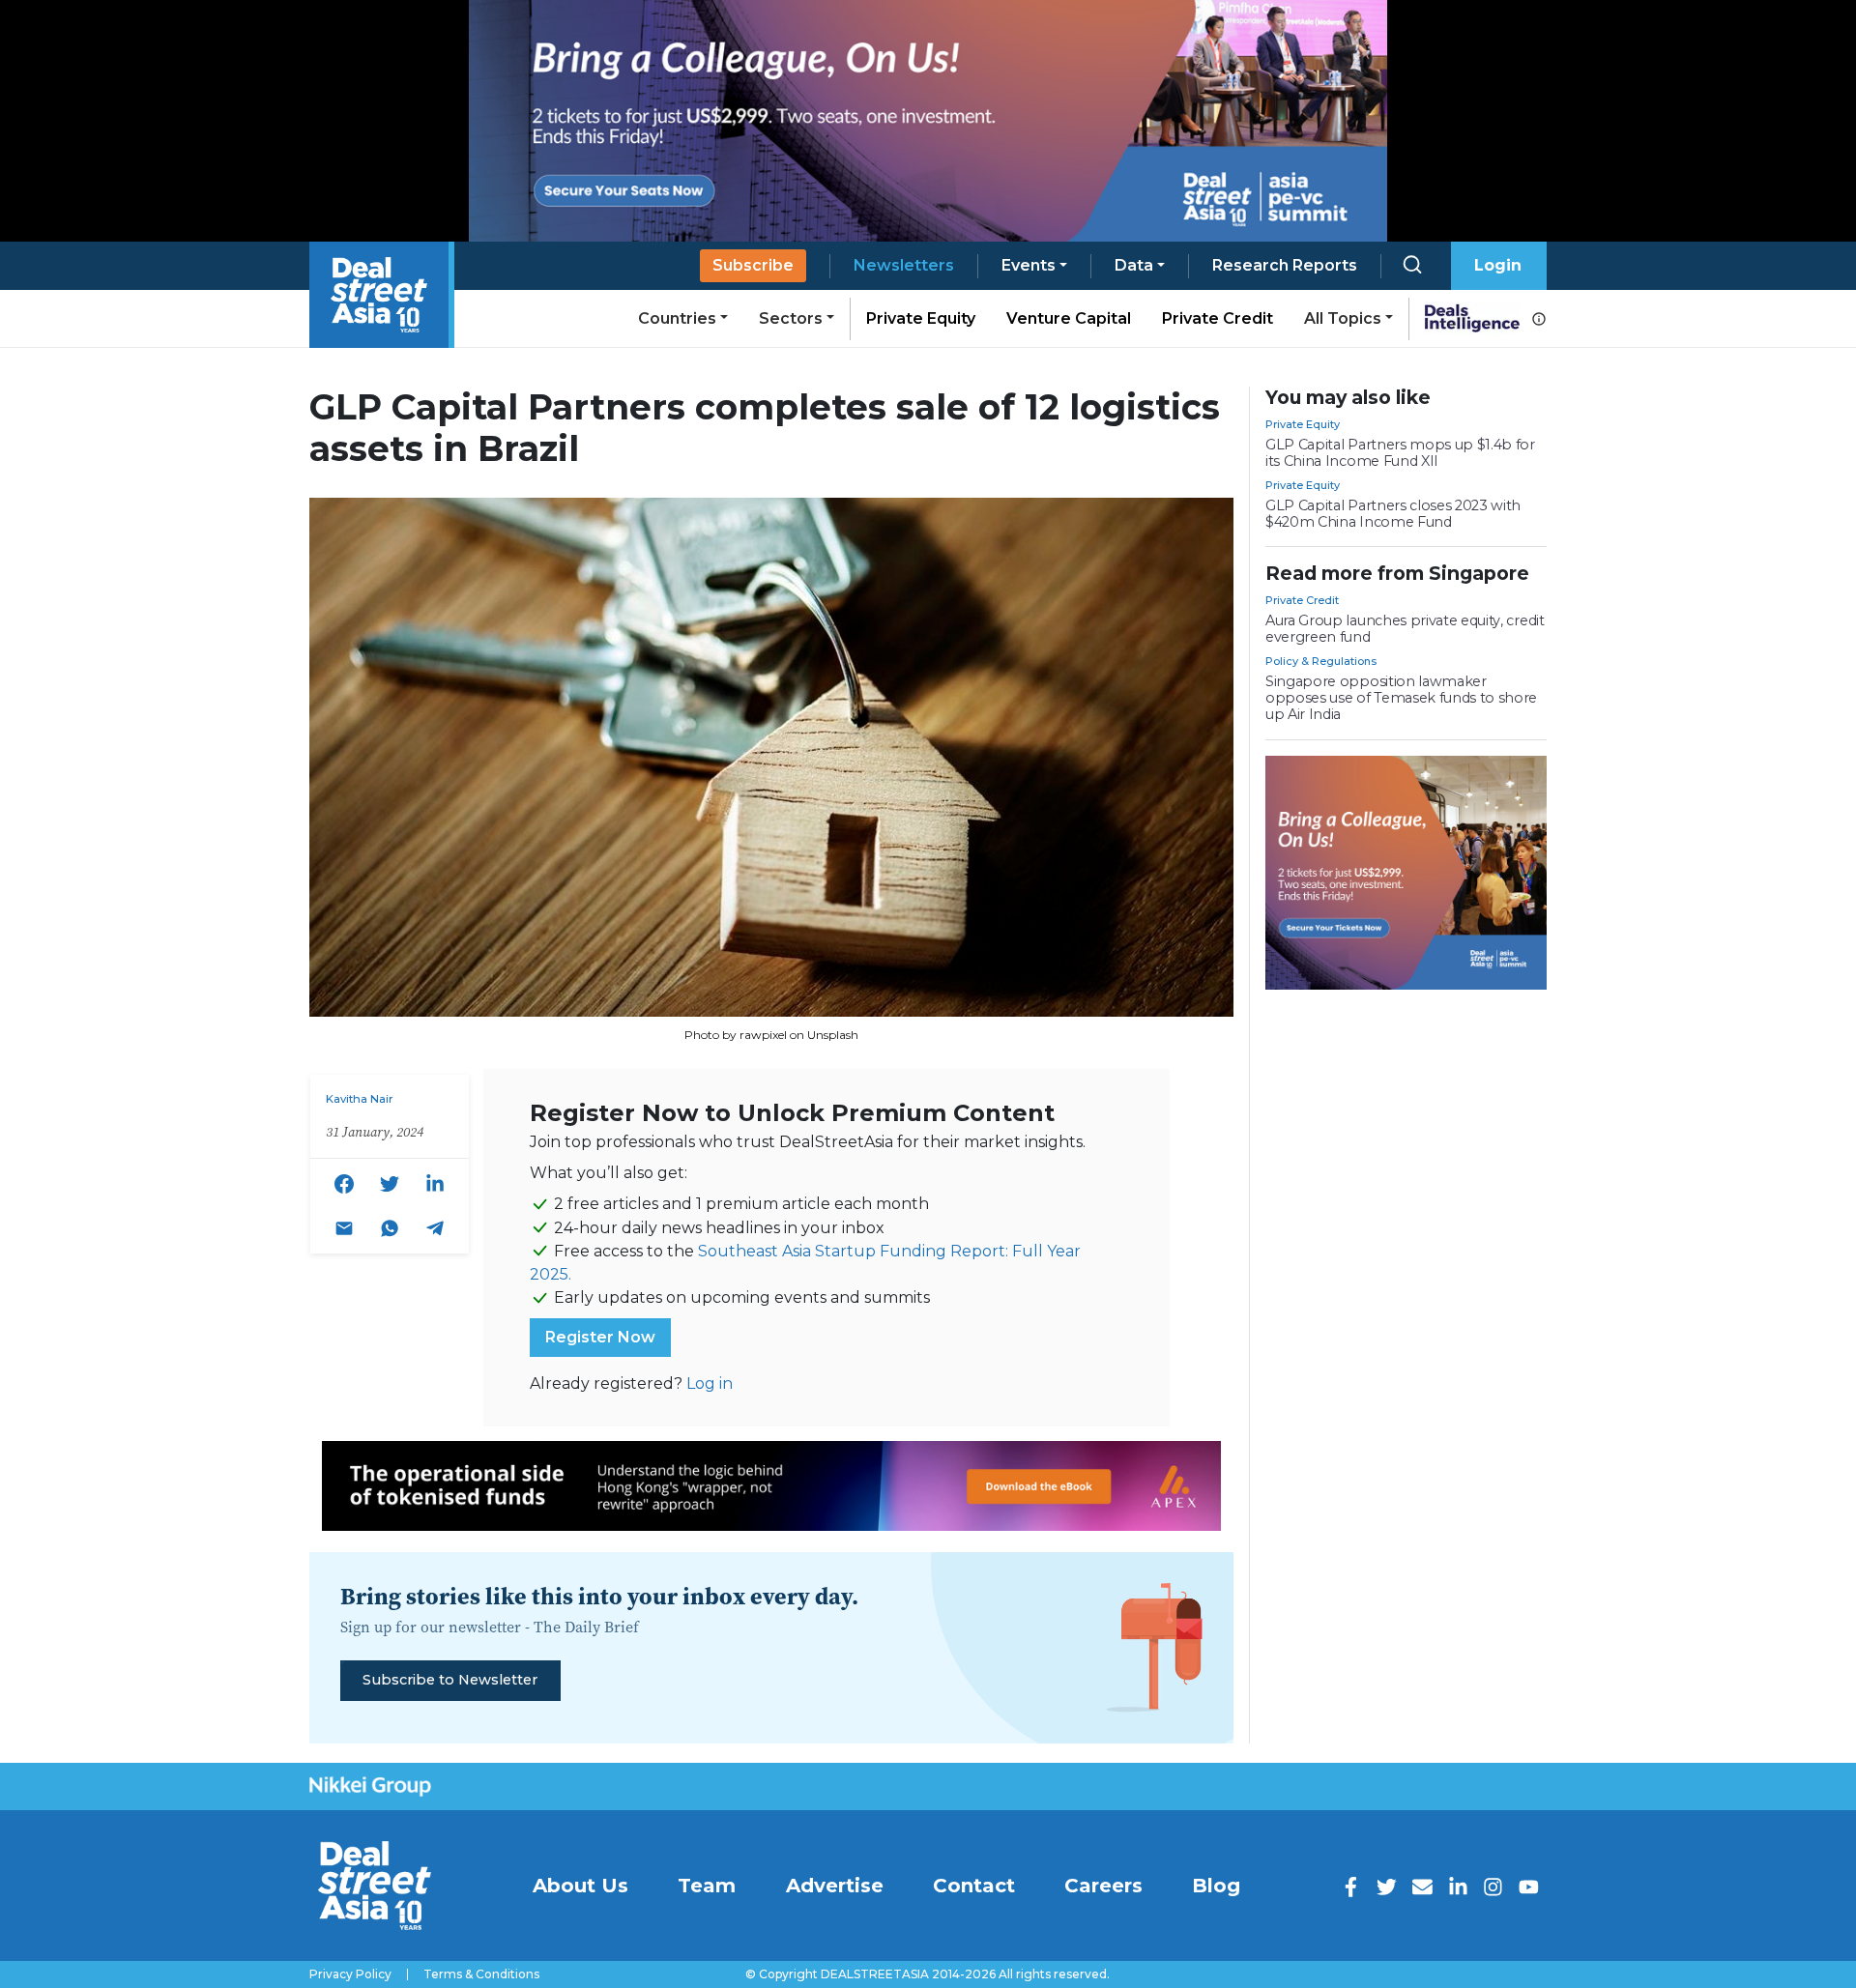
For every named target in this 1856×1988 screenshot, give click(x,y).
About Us (580, 1886)
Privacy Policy (350, 1974)
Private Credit (1218, 318)
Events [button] (1029, 265)
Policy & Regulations (1321, 661)
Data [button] (1134, 265)
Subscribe (753, 265)
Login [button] (1498, 265)
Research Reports (1285, 265)
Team (707, 1886)
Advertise (835, 1886)
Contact (974, 1886)
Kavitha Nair (360, 1099)
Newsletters (904, 265)
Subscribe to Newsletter (450, 1680)
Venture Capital (1069, 318)
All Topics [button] (1343, 318)
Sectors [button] (791, 318)
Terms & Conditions (481, 1974)
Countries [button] (677, 318)
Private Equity (921, 318)
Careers (1103, 1886)
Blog (1216, 1886)
